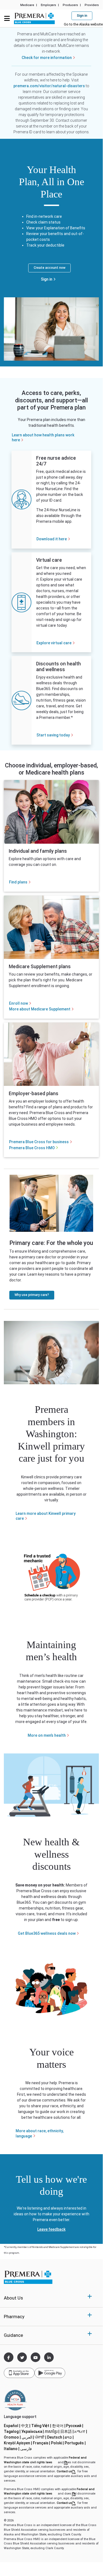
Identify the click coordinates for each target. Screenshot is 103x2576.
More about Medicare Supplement (40, 1009)
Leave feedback (51, 2229)
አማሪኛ (81, 2431)
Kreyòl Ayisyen (18, 2443)
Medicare (27, 5)
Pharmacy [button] (14, 2317)
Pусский (75, 2426)
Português (76, 2443)
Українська (33, 2431)
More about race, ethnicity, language (40, 2133)
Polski (58, 2443)
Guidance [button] (13, 2335)
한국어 (59, 2426)
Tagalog (13, 2431)
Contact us (67, 2471)
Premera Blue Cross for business (39, 1142)
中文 (26, 2426)
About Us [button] (13, 2298)
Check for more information (47, 58)
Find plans (18, 882)
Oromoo (13, 2437)
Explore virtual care (54, 643)
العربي (28, 2437)
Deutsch (56, 2437)
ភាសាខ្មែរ (52, 2431)
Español (12, 2426)
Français (42, 2443)
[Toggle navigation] (7, 18)
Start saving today (53, 735)
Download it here (52, 539)
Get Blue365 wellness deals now (47, 1933)
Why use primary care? (32, 1295)
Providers (92, 5)
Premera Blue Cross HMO (32, 1148)
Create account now (50, 268)
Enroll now (18, 1003)
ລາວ (70, 2437)
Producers (70, 5)
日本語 (67, 2431)
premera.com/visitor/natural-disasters (49, 86)
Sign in (47, 279)
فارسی (27, 2449)
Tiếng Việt (42, 2426)
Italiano (12, 2449)
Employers (48, 5)
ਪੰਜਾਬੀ (41, 2437)
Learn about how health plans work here (43, 437)
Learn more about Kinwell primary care (46, 1516)
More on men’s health (47, 1735)
